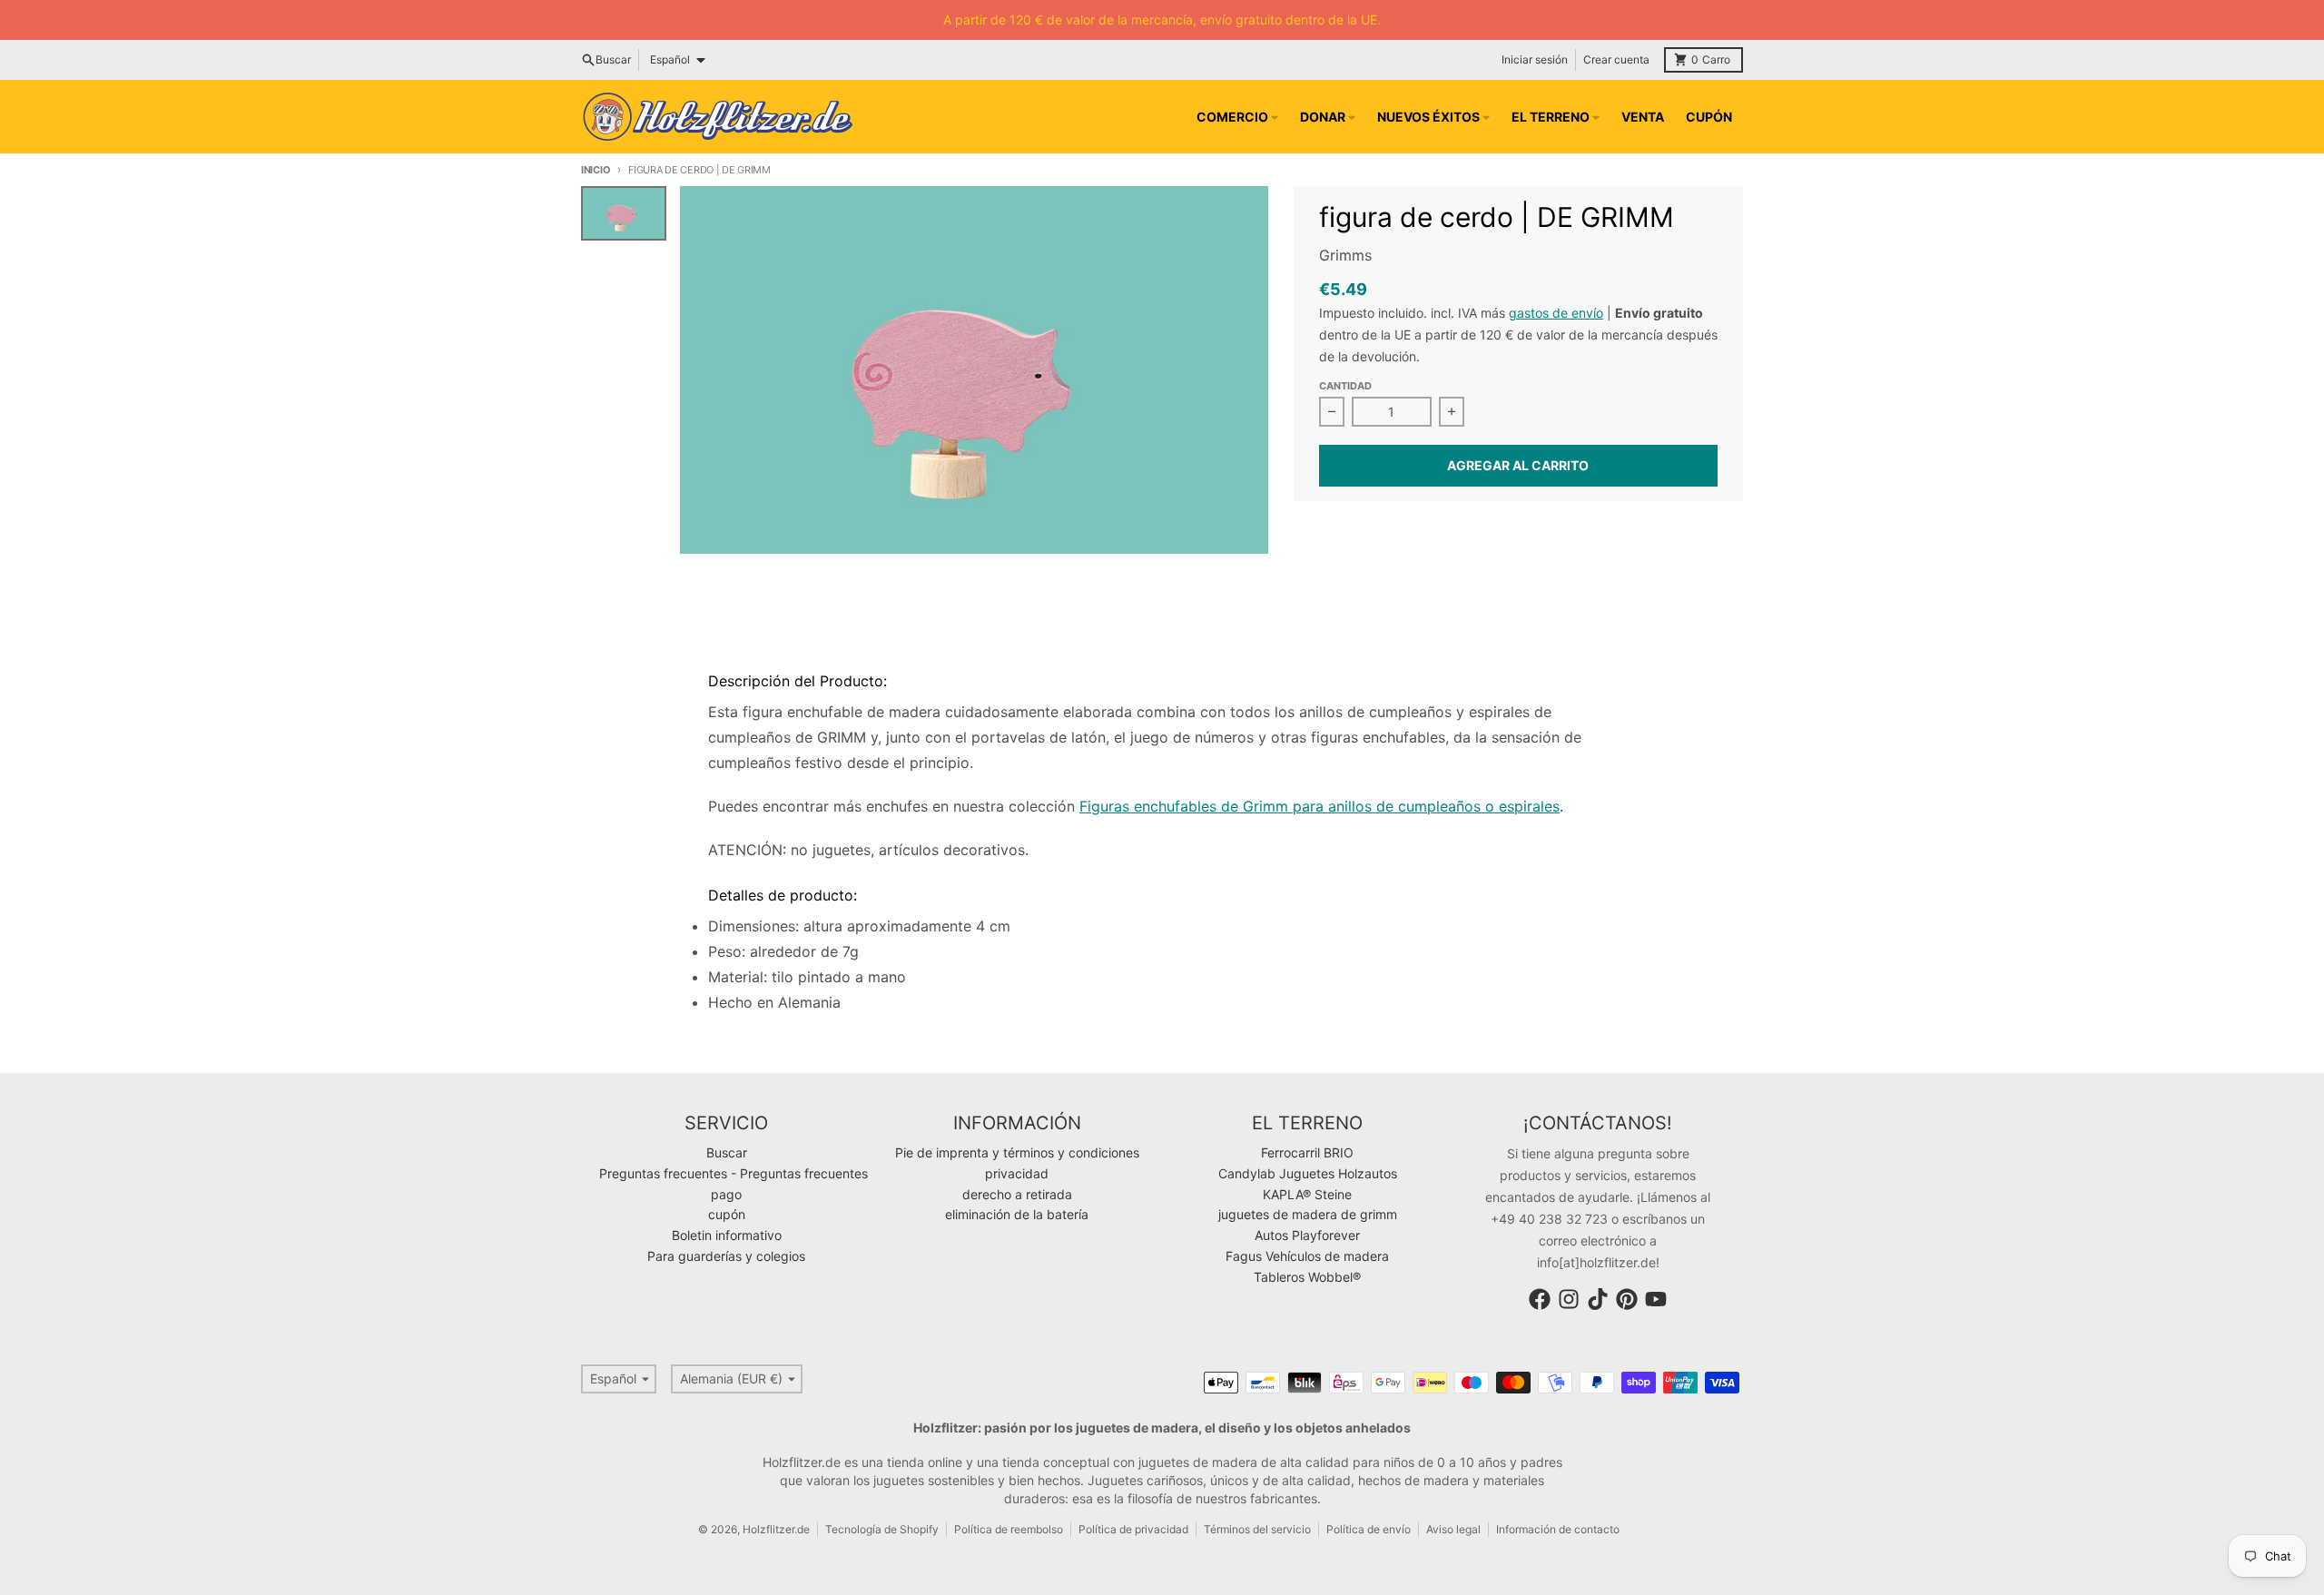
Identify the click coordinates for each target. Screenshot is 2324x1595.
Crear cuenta (1616, 59)
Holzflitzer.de (776, 1529)
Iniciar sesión (1535, 59)
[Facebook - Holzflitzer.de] (1540, 1299)
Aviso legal (1453, 1529)
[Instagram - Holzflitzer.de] (1569, 1299)
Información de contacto (1558, 1529)
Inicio (596, 170)
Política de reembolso (1009, 1529)
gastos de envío (1556, 313)
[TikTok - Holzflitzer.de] (1598, 1299)
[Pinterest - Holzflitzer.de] (1627, 1299)
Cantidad (1345, 386)
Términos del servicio (1257, 1529)
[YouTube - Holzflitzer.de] (1656, 1299)
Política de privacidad (1133, 1529)
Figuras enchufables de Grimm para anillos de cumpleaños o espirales (1320, 806)
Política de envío (1369, 1529)
